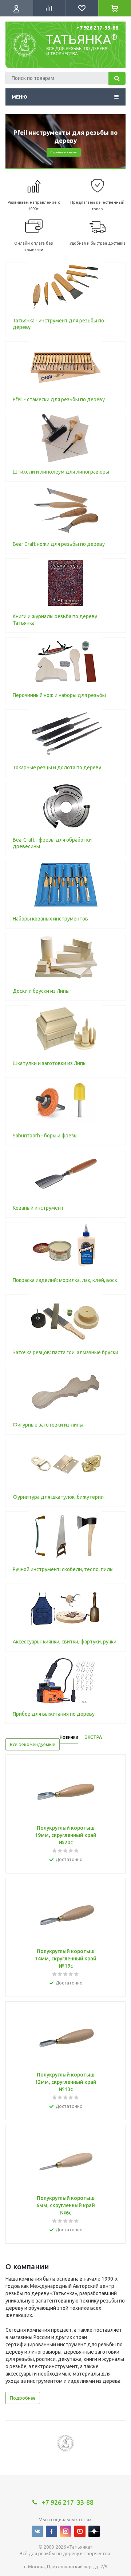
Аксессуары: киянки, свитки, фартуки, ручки (65, 1642)
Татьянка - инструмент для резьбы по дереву (58, 324)
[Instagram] (66, 2531)
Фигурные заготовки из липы (48, 1425)
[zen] (94, 2531)
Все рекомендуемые (33, 1744)
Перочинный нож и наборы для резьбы (59, 695)
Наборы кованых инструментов (50, 919)
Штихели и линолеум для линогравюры (61, 472)
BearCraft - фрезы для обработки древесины (52, 843)
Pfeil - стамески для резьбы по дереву (59, 399)
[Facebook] (51, 2531)
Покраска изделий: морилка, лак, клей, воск (65, 1280)
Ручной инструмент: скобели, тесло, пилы (63, 1569)
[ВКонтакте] (37, 2531)
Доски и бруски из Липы (41, 991)
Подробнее (23, 2398)
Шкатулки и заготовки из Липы (50, 1063)
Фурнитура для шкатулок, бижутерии (58, 1497)
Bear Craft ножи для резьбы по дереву (59, 544)
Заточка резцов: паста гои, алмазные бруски (65, 1352)
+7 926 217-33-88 (97, 28)
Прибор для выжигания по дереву (54, 1714)
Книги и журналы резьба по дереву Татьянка (55, 620)
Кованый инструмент (38, 1208)
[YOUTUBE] (80, 2531)
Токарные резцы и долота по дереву (57, 768)
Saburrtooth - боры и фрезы (45, 1136)
